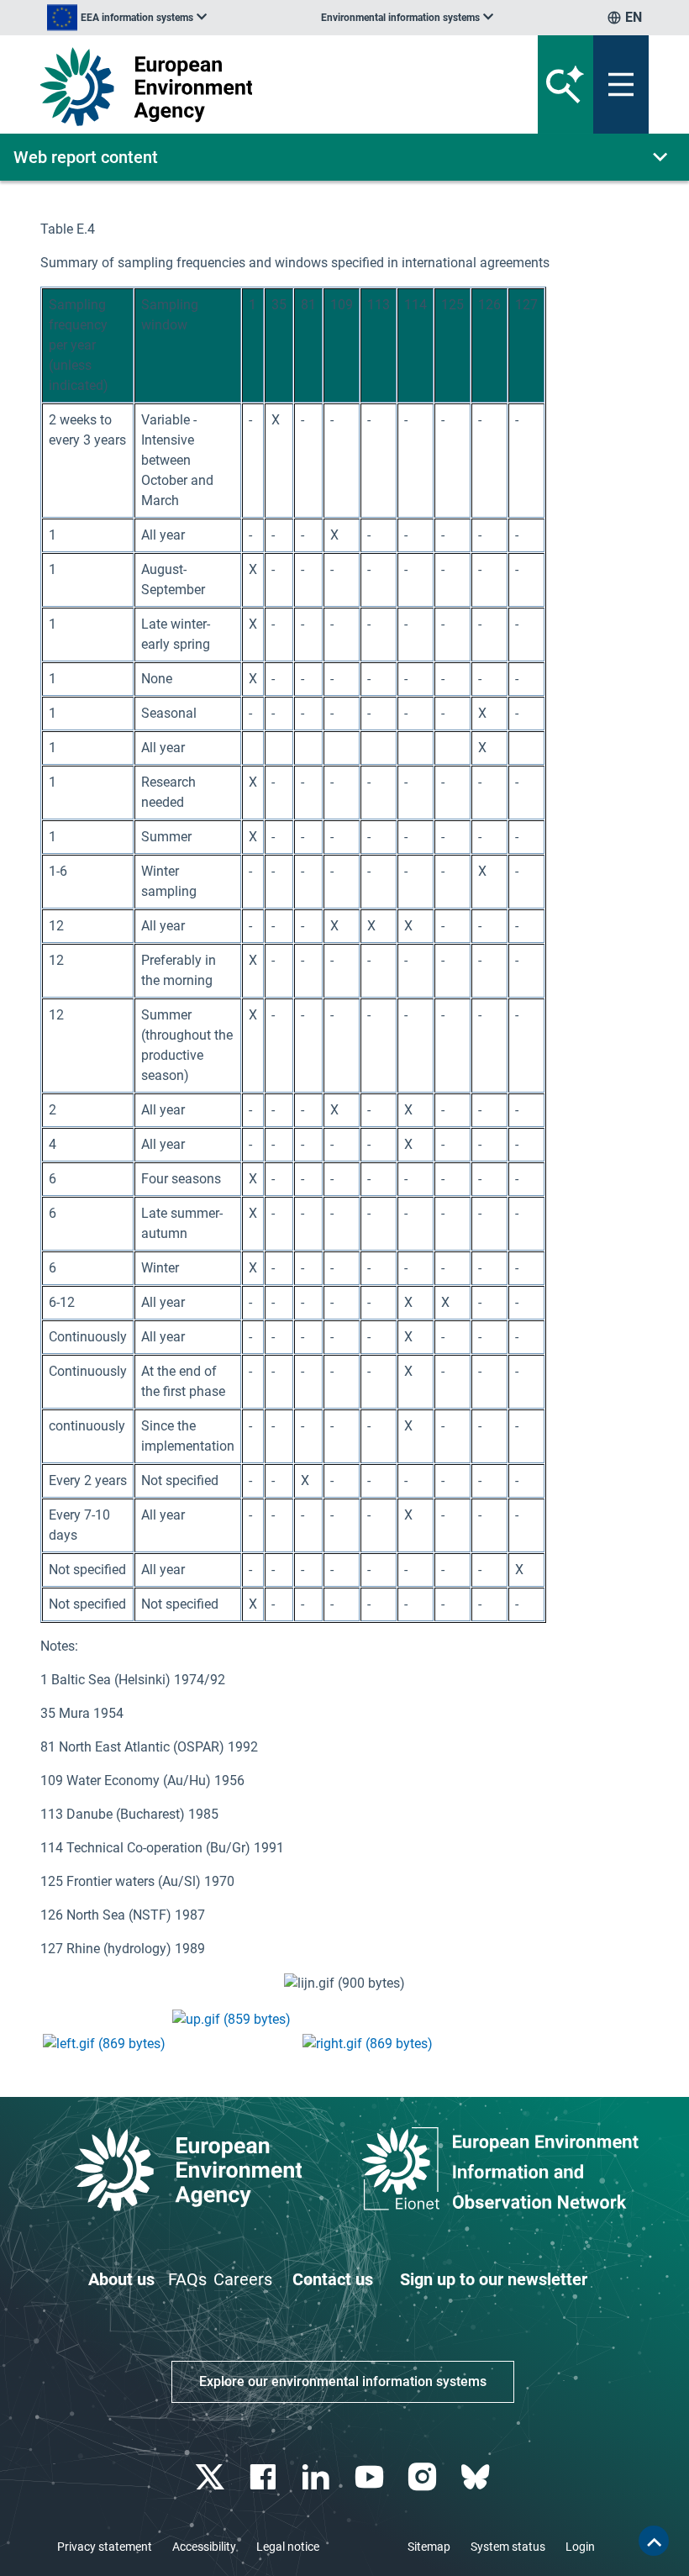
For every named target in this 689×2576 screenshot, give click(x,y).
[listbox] (127, 18)
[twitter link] (211, 2477)
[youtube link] (371, 2477)
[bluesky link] (477, 2477)
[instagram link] (424, 2477)
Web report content (86, 157)
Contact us (333, 2279)
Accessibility (204, 2547)
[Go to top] (654, 2541)
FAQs (187, 2279)
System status (508, 2547)
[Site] (239, 87)
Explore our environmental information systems (343, 2381)
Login (580, 2547)
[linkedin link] (318, 2477)
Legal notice (288, 2547)
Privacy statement (105, 2547)
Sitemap (429, 2547)
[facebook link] (265, 2477)
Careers (243, 2279)
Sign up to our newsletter (494, 2279)
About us (121, 2279)
